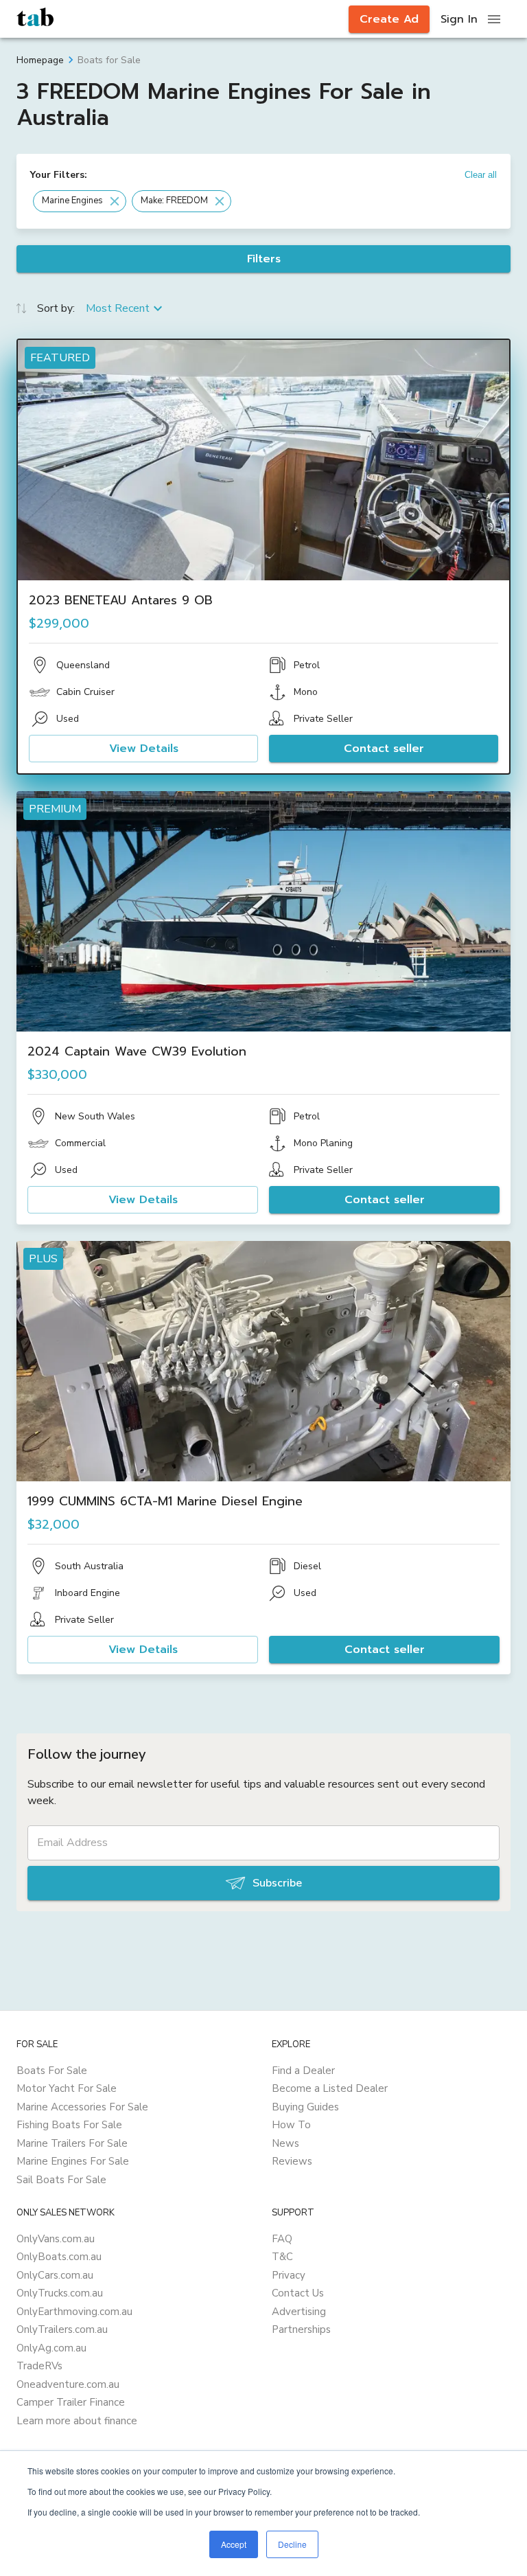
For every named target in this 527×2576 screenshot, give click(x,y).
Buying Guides (305, 2107)
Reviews (292, 2161)
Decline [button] (292, 2544)
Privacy (289, 2275)
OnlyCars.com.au (55, 2275)
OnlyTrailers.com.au (62, 2329)
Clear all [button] (481, 175)
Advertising (299, 2312)
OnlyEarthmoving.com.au (74, 2312)
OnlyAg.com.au (51, 2348)
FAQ (282, 2239)
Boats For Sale (52, 2071)
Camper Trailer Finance (71, 2402)
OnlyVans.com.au (56, 2239)
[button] (80, 201)
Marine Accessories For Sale (82, 2107)
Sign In (459, 19)
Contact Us (298, 2293)
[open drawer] (494, 19)
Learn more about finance (77, 2421)
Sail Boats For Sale (61, 2180)
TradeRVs (39, 2366)
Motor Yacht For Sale (67, 2088)
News (285, 2143)
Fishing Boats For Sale (69, 2125)
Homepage (40, 60)
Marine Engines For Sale (73, 2161)
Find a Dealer (303, 2071)
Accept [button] (234, 2544)
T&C (282, 2257)
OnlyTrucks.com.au (60, 2293)
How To (291, 2125)
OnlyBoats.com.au (59, 2257)
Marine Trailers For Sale (72, 2143)
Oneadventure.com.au (68, 2384)
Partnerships (301, 2329)
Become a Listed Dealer (330, 2088)
